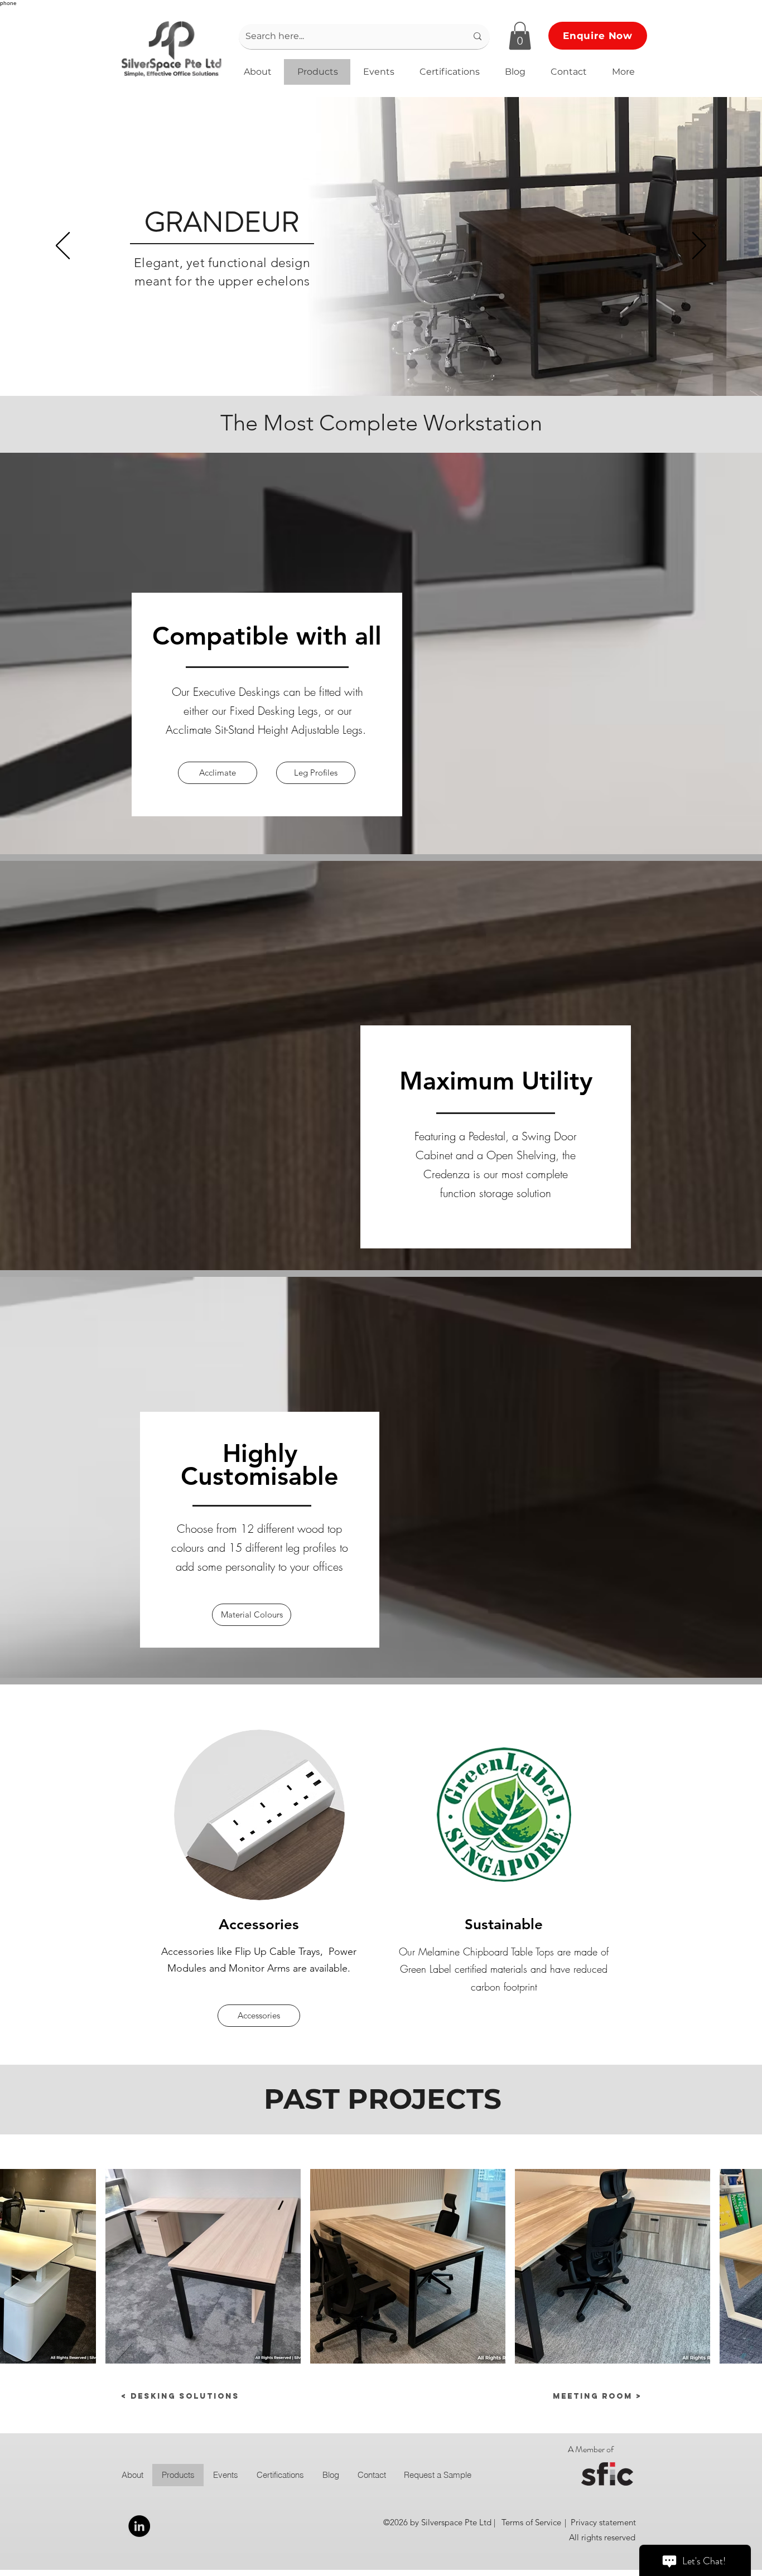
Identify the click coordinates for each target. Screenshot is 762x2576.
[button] (520, 36)
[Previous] (63, 246)
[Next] (699, 246)
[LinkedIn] (139, 2526)
